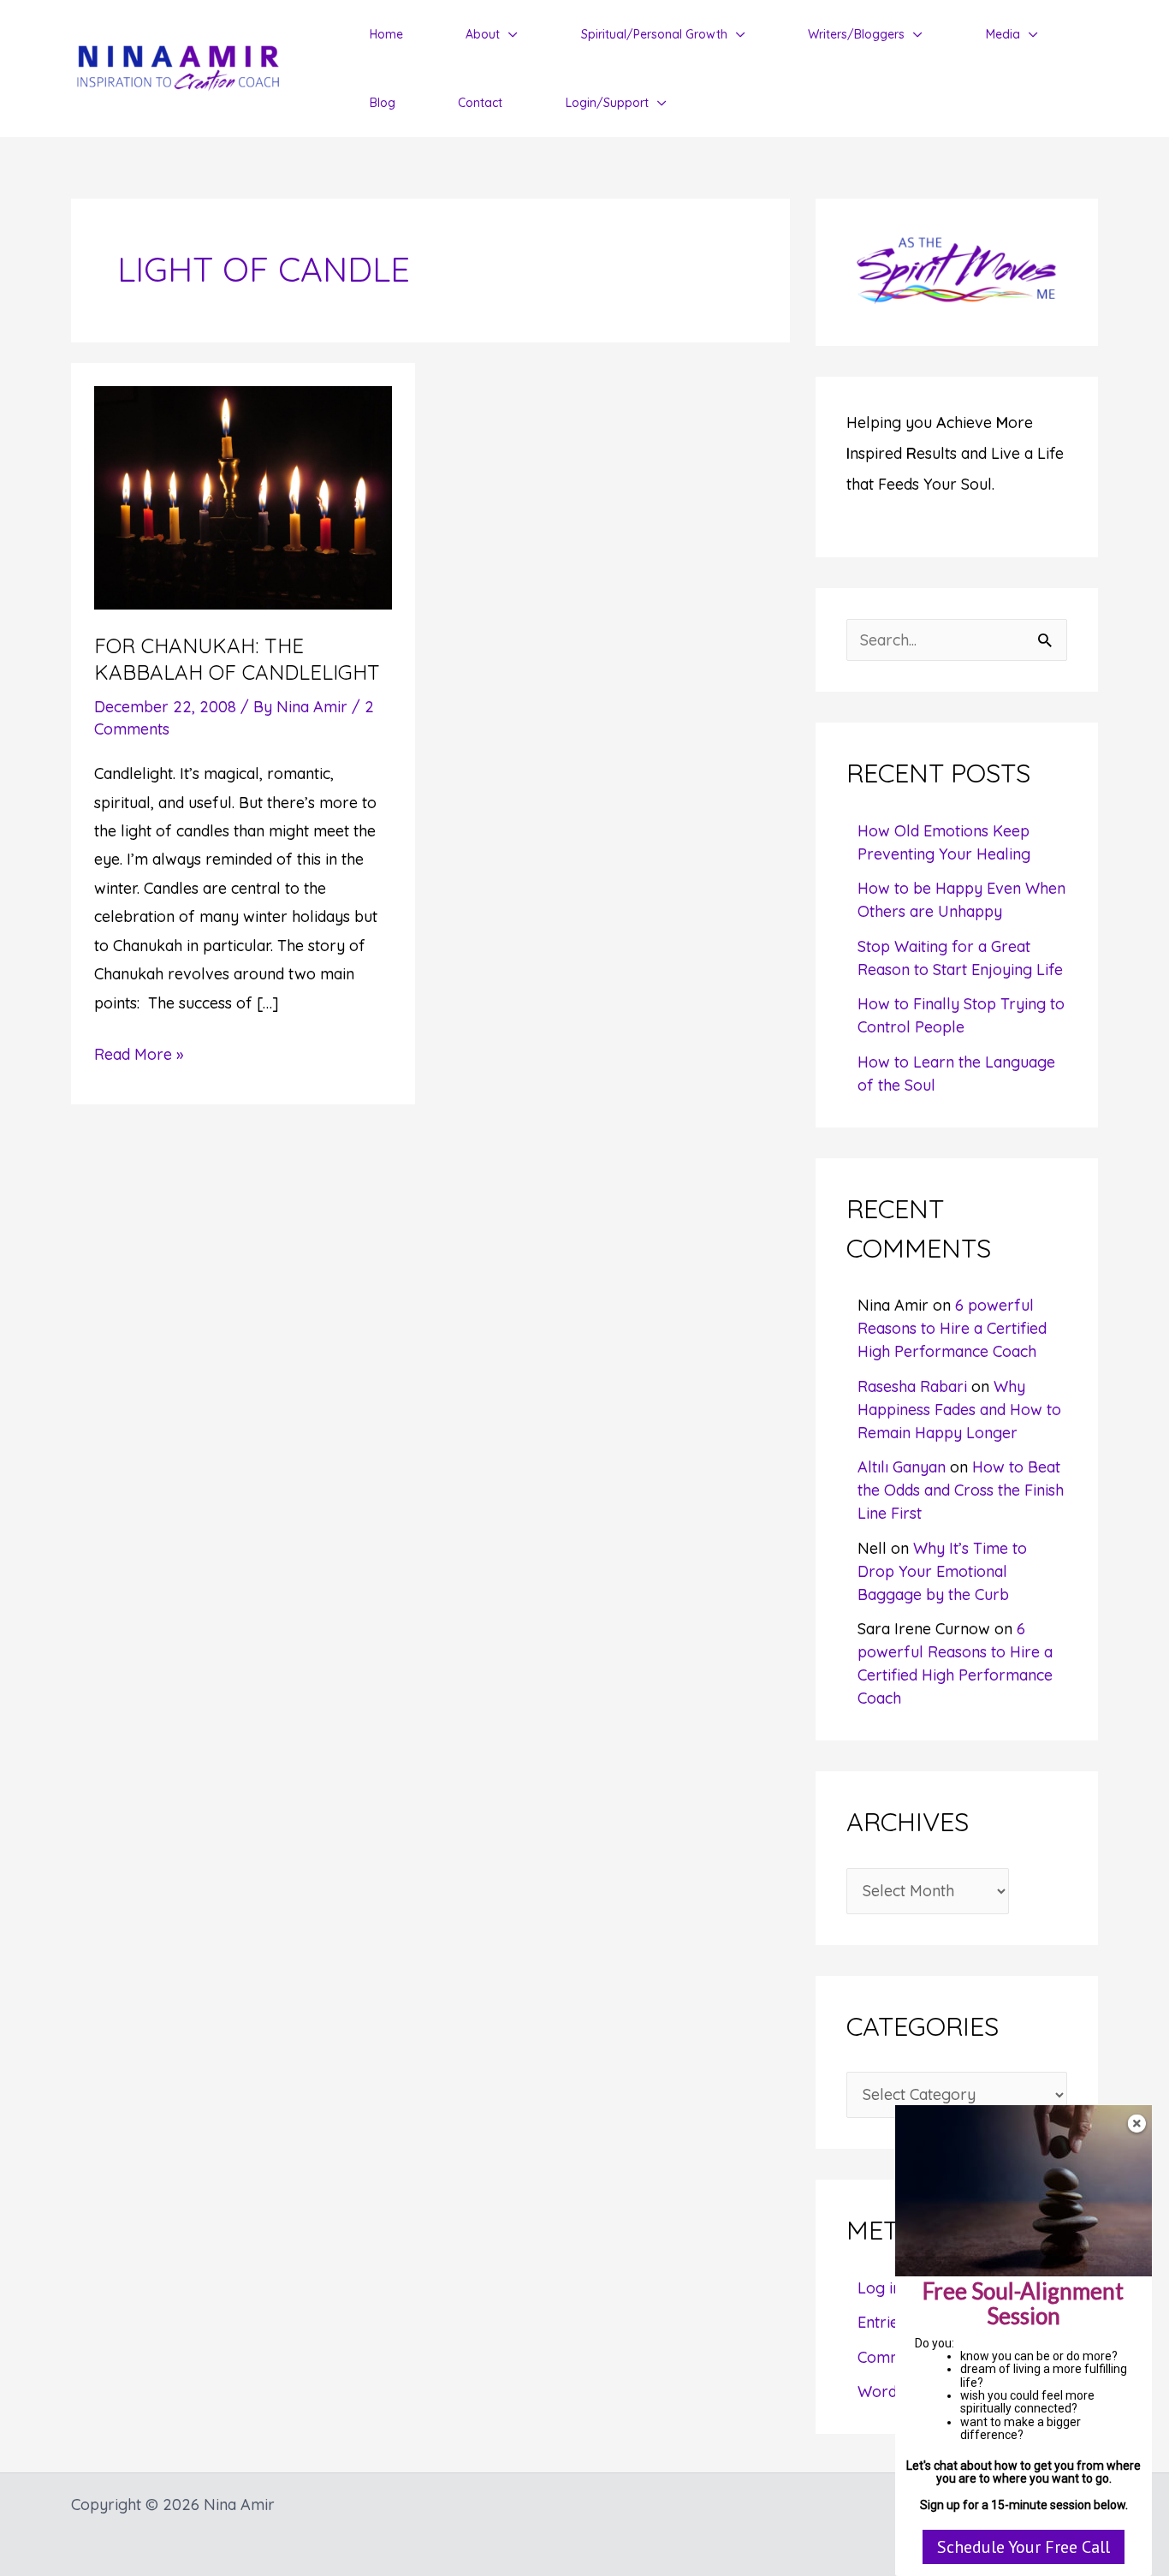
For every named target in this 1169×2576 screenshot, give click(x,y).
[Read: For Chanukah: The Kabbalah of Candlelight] (243, 496)
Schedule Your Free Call (1024, 2547)
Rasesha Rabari (912, 1386)
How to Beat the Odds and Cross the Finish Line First (961, 1490)
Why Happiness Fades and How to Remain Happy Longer (959, 1410)
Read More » (139, 1056)
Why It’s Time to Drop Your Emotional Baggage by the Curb (942, 1571)
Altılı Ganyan (902, 1467)
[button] (509, 34)
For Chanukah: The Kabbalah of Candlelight (237, 659)
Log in (879, 2288)
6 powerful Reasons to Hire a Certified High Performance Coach (952, 1328)
